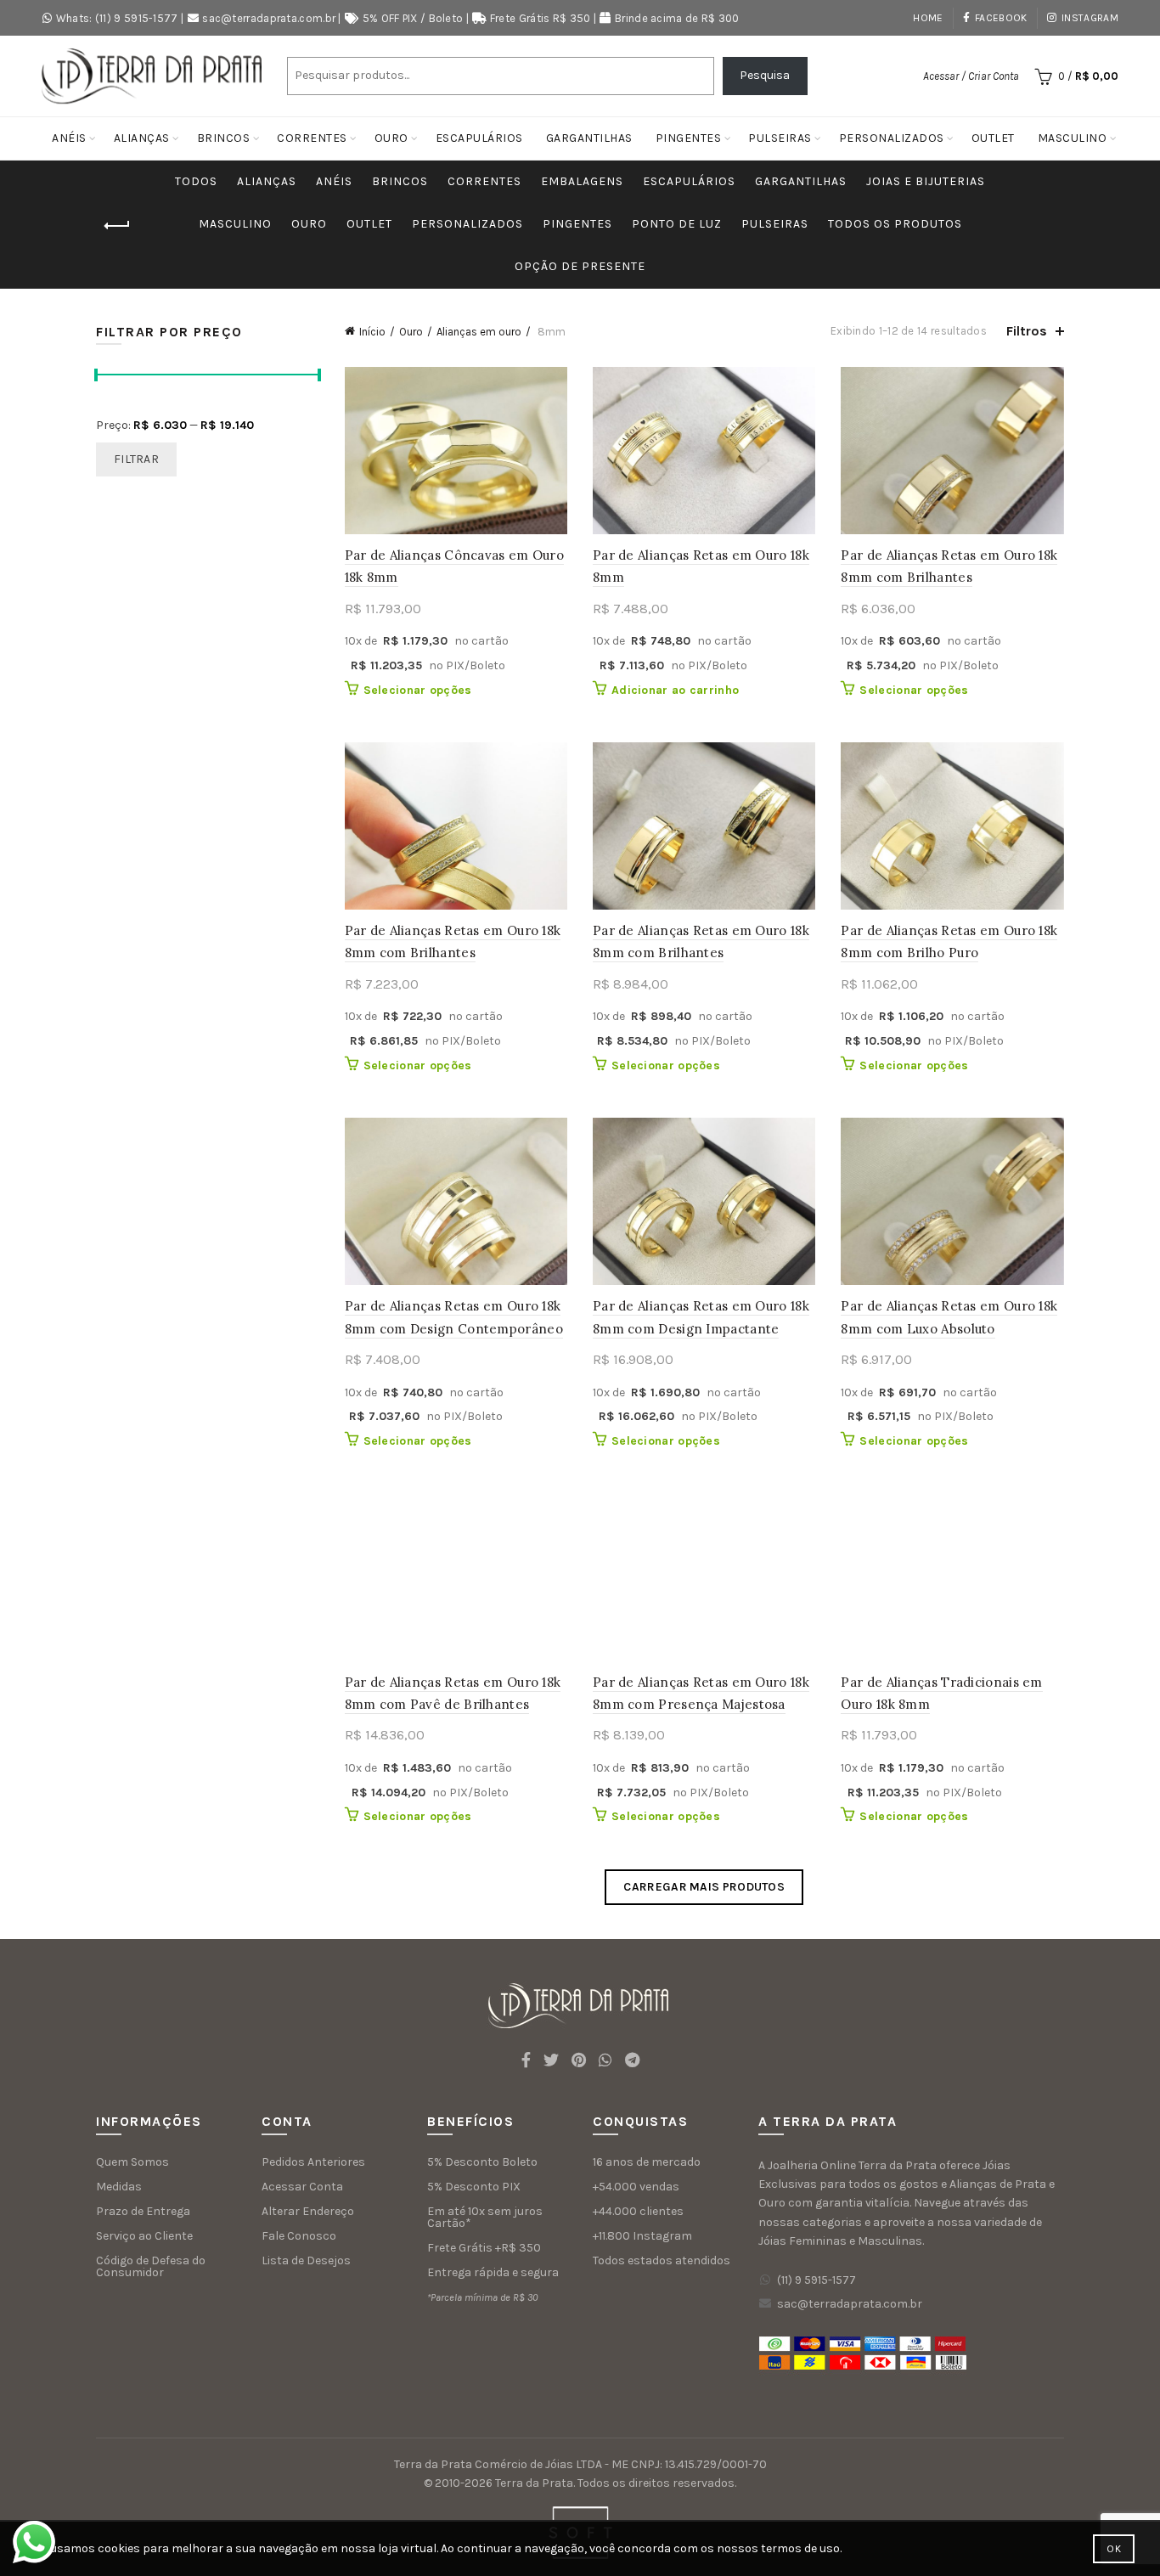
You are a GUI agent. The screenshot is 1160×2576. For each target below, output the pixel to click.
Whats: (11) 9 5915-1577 (117, 18)
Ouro (391, 138)
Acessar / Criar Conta (971, 76)
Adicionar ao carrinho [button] (675, 690)
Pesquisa (765, 75)
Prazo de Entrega (143, 2211)
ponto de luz (677, 224)
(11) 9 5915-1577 (817, 2280)
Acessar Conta (302, 2187)
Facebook (1001, 18)
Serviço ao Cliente (144, 2236)
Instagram (1090, 18)
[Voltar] (117, 226)
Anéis (69, 138)
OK (1114, 2549)
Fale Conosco (299, 2236)
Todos (196, 181)
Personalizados (892, 138)
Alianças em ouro (479, 332)
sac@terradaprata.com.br (269, 18)
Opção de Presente (580, 266)
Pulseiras (780, 138)
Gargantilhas (589, 138)
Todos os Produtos (895, 224)
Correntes (312, 138)
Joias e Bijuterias (926, 181)
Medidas (119, 2187)
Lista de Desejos (306, 2260)
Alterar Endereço (308, 2211)
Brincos (224, 138)
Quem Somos (132, 2162)
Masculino (1073, 138)
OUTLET (993, 138)
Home (928, 18)
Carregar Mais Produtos (704, 1887)
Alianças (142, 138)
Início (372, 332)
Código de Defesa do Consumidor (151, 2266)
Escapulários (479, 138)
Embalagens (582, 181)
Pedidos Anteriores (313, 2162)
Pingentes (689, 138)
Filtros (1027, 331)
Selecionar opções (418, 690)
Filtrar (136, 459)
